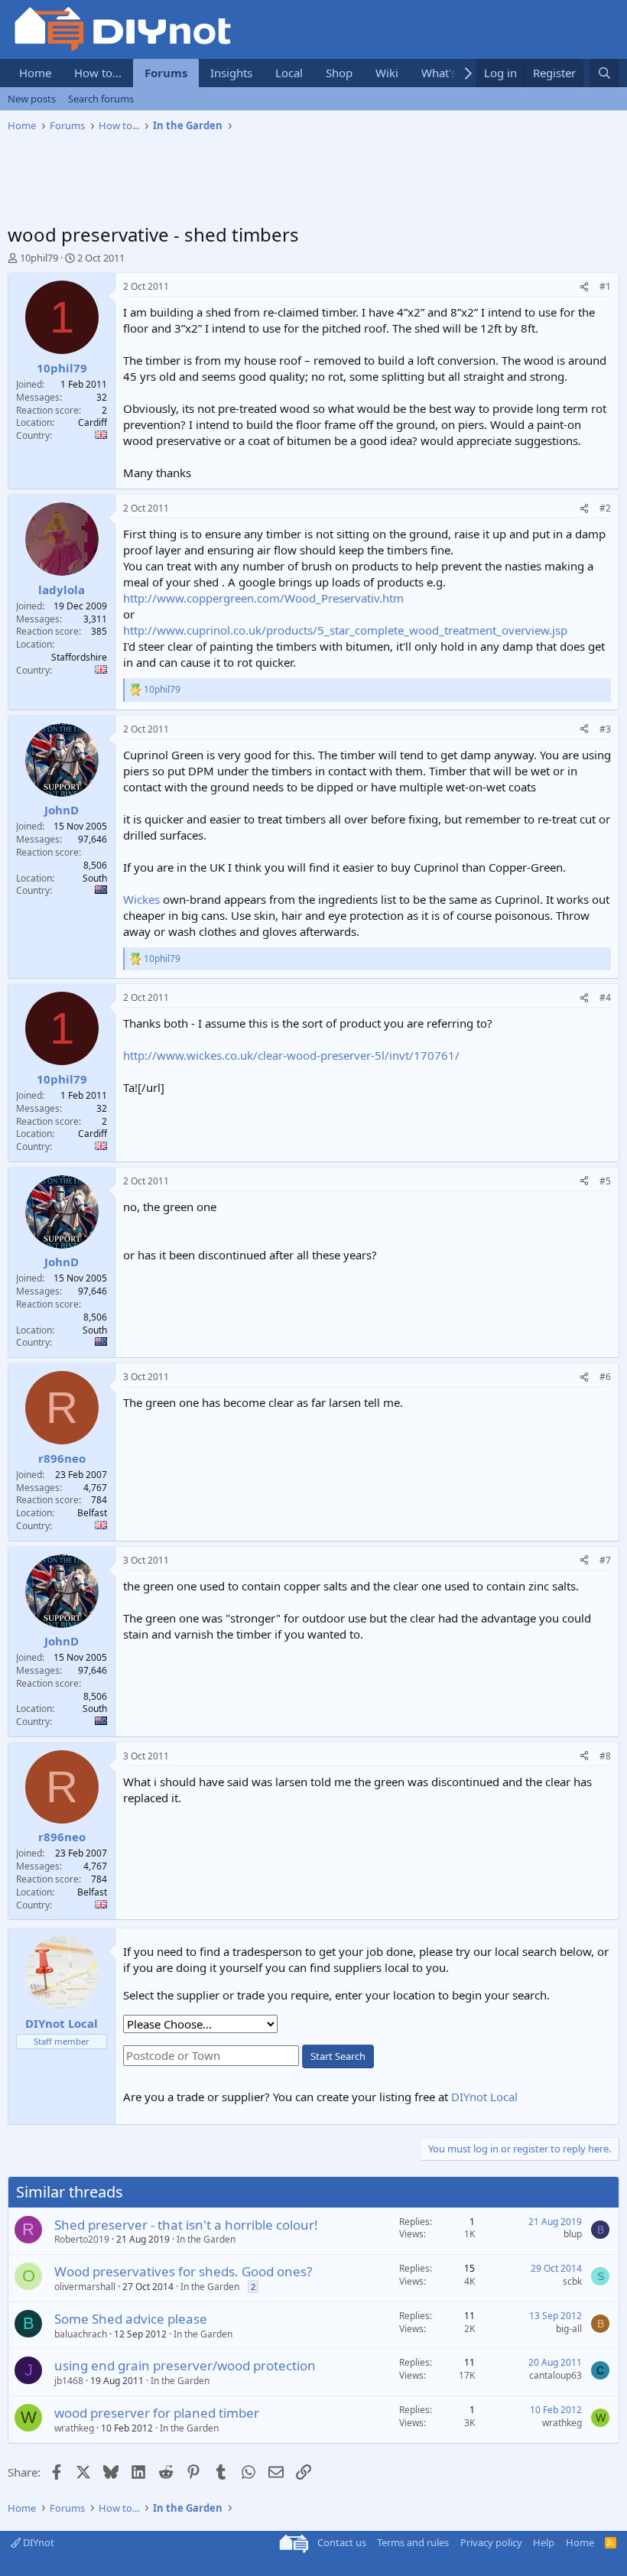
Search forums (101, 99)
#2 (605, 508)
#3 (605, 729)
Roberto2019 (82, 2239)
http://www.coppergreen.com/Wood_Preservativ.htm (263, 598)
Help (544, 2542)
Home (35, 73)
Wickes (141, 899)
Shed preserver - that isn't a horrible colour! (186, 2225)
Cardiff (93, 422)
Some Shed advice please (131, 2319)
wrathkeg (74, 2428)
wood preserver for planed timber (157, 2413)
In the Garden (206, 2239)
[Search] (604, 73)
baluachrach (81, 2334)
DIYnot (37, 2542)
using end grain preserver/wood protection (185, 2365)
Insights (231, 73)
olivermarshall (85, 2287)
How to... (98, 73)
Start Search (338, 2056)
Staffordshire (79, 657)
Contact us (342, 2542)
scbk (572, 2281)
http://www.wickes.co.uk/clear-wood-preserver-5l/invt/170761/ (291, 1055)
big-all (569, 2329)
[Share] (584, 287)
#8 (605, 1756)
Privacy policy (491, 2542)
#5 (605, 1181)
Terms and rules (413, 2542)
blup (573, 2234)
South (95, 878)
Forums (166, 73)
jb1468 (69, 2381)
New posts (32, 99)
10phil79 (39, 258)
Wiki (387, 73)
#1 (605, 286)
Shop (339, 73)
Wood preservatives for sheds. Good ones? (183, 2271)
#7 (605, 1560)
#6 (605, 1377)
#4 (605, 997)
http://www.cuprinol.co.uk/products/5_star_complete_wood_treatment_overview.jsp (345, 630)
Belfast (92, 1513)
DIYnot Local (484, 2097)
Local (289, 73)
